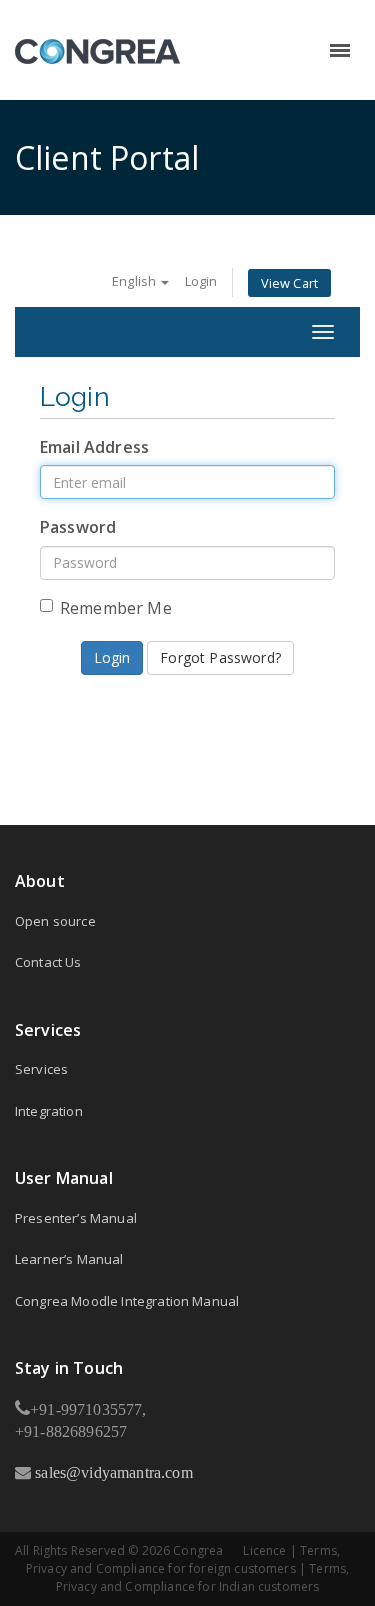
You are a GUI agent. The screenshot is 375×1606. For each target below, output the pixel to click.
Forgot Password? (220, 657)
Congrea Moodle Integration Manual (127, 1301)
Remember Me (116, 608)
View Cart (289, 283)
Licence (264, 1550)
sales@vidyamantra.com (112, 1472)
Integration (49, 1111)
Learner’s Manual (69, 1259)
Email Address (94, 447)
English (135, 281)
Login (201, 281)
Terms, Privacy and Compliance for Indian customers (203, 1577)
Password (78, 527)
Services (41, 1069)
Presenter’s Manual (76, 1218)
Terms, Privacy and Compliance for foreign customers (183, 1559)
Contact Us (48, 962)
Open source (55, 921)
